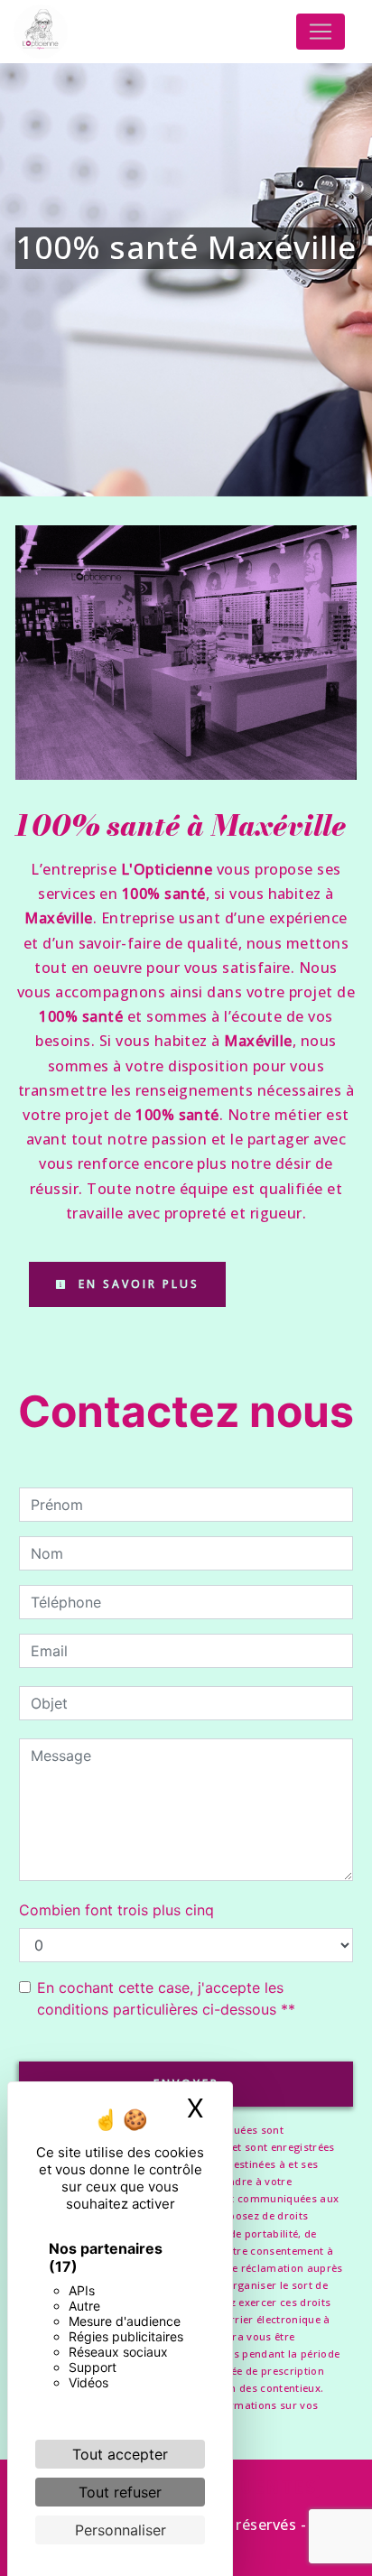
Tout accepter (120, 2454)
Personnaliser (121, 2530)
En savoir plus (136, 1284)
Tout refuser (120, 2492)
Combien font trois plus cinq (116, 1910)
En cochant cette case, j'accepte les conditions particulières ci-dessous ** (166, 1998)
